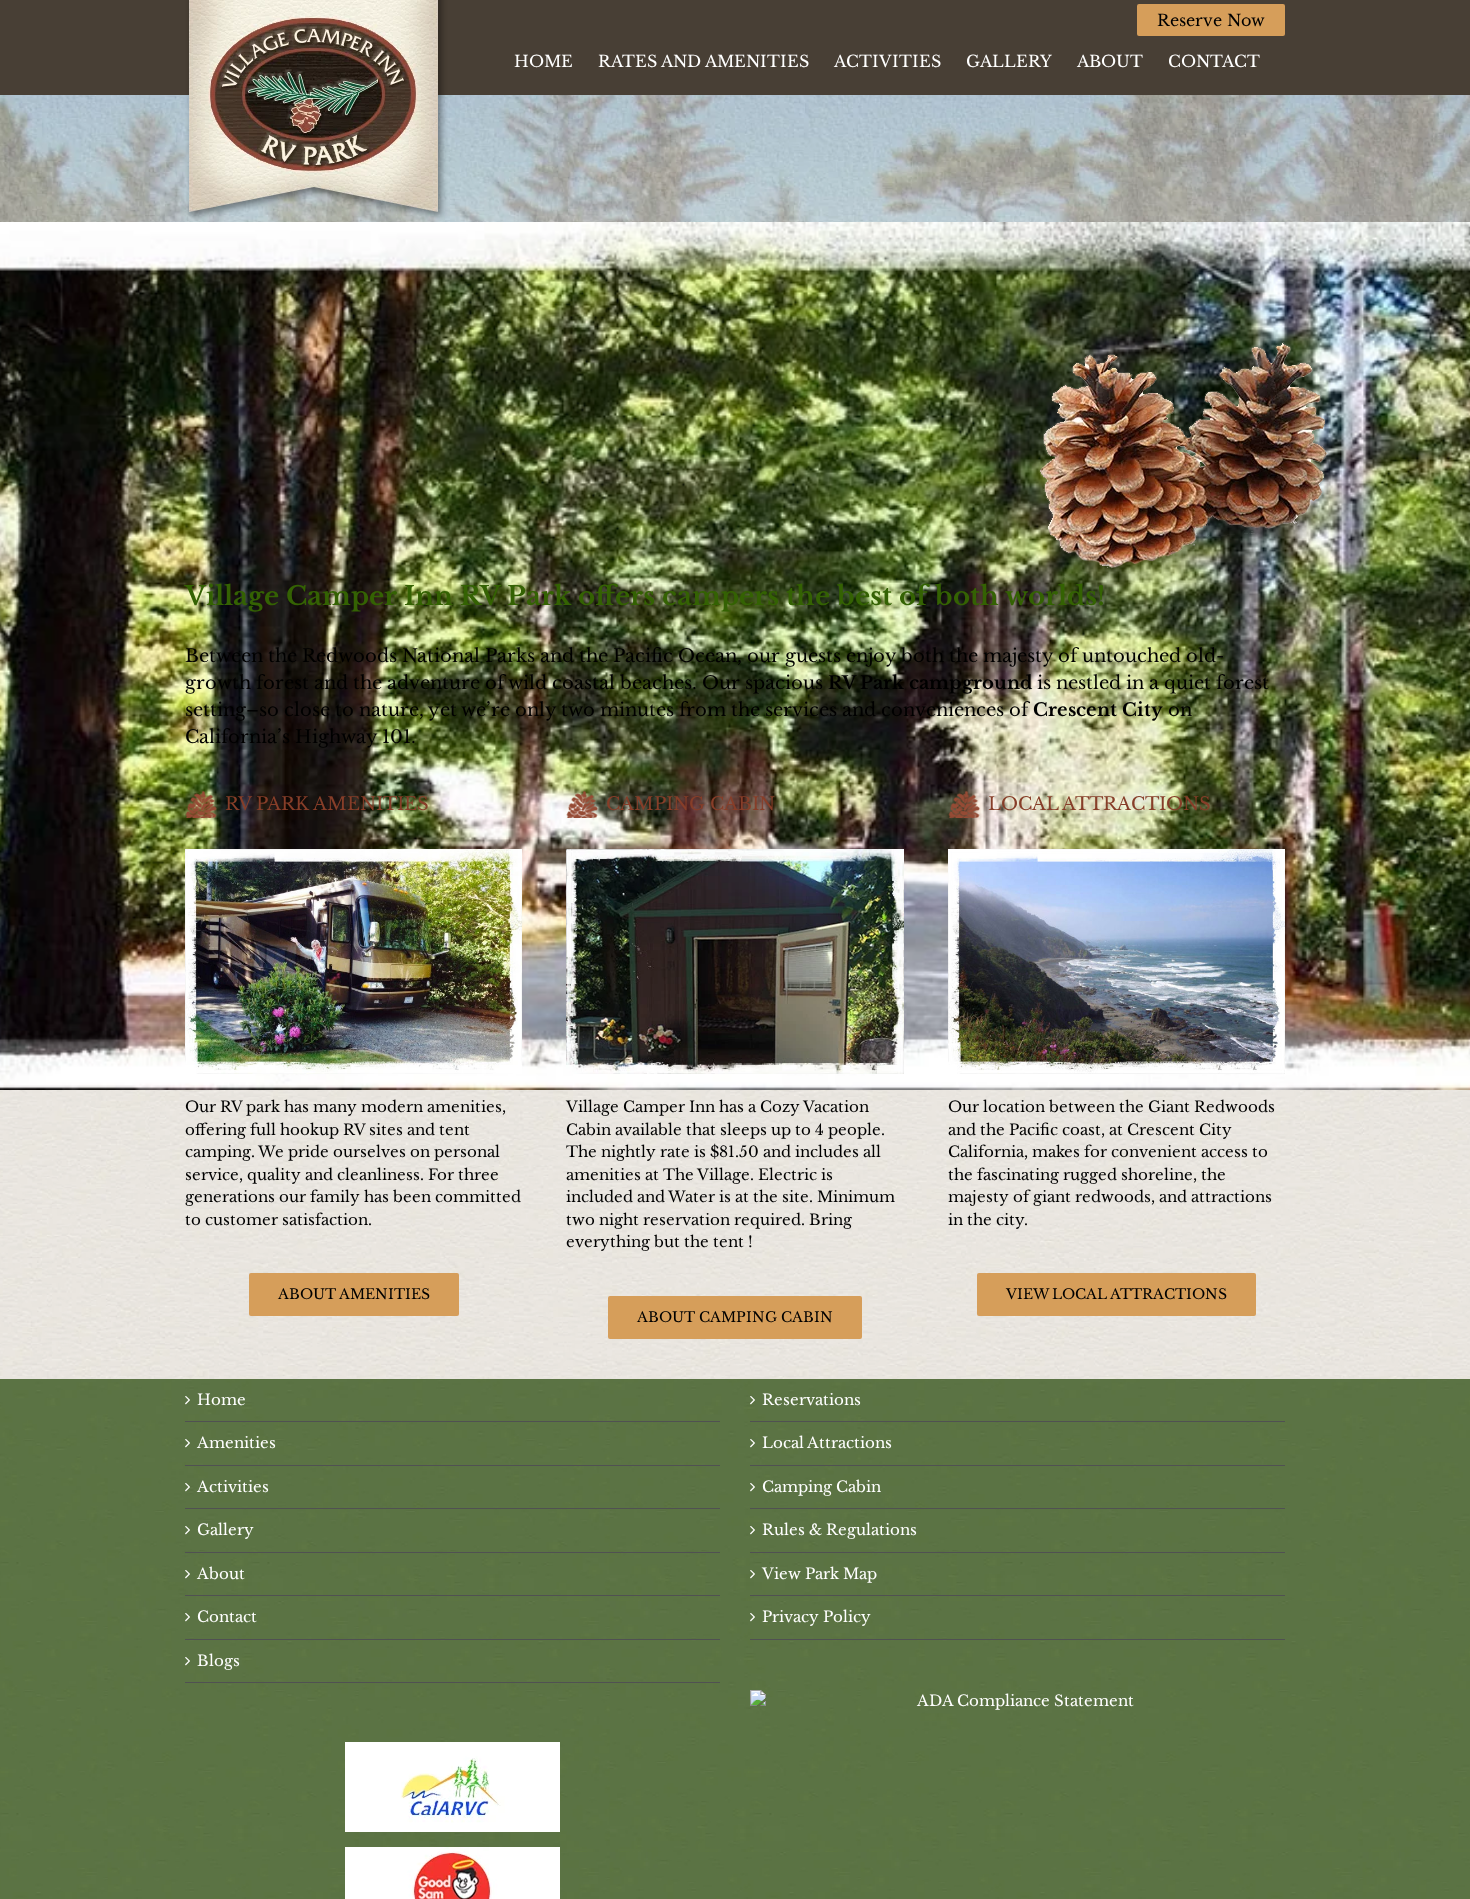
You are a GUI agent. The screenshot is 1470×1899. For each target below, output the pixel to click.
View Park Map (819, 1573)
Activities (233, 1486)
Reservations (811, 1399)
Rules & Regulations (839, 1529)
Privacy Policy (816, 1616)
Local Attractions (827, 1442)
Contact (227, 1616)
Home (221, 1399)
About (221, 1573)
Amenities (236, 1442)
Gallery (225, 1529)
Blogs (218, 1660)
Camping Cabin (821, 1486)
